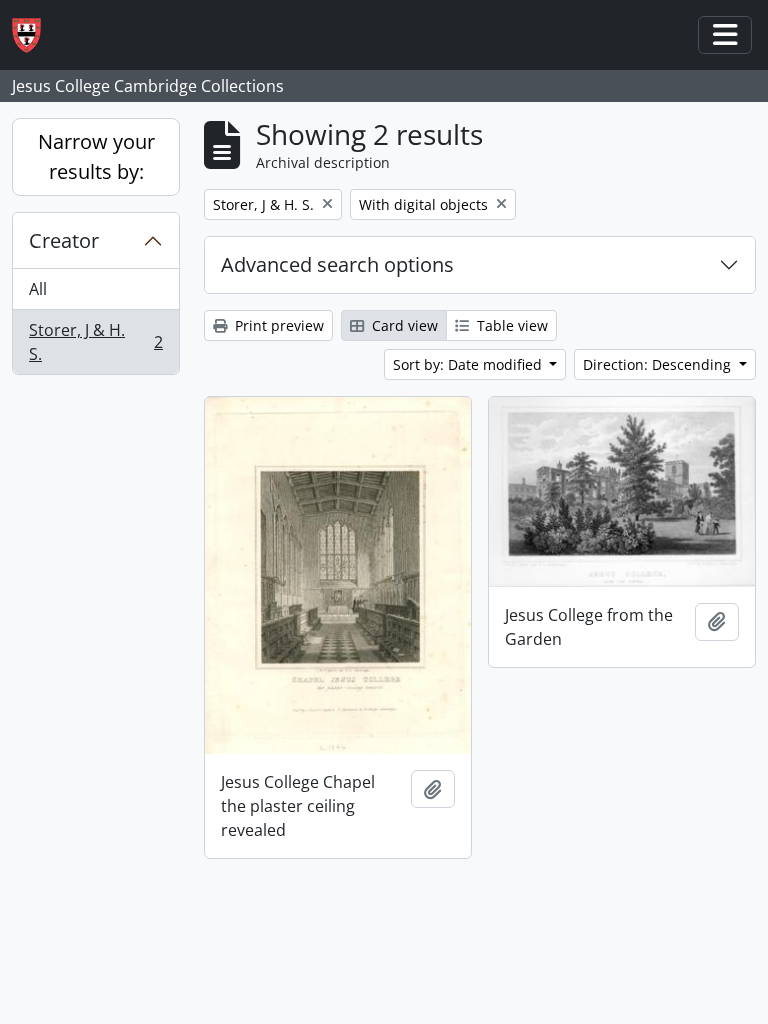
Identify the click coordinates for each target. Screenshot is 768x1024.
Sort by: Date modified (469, 364)
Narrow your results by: (96, 156)
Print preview (277, 325)
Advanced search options (337, 264)
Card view (403, 325)
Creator (64, 240)
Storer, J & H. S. (95, 342)
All (38, 289)
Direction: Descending (659, 364)
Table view (510, 325)
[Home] (34, 35)
